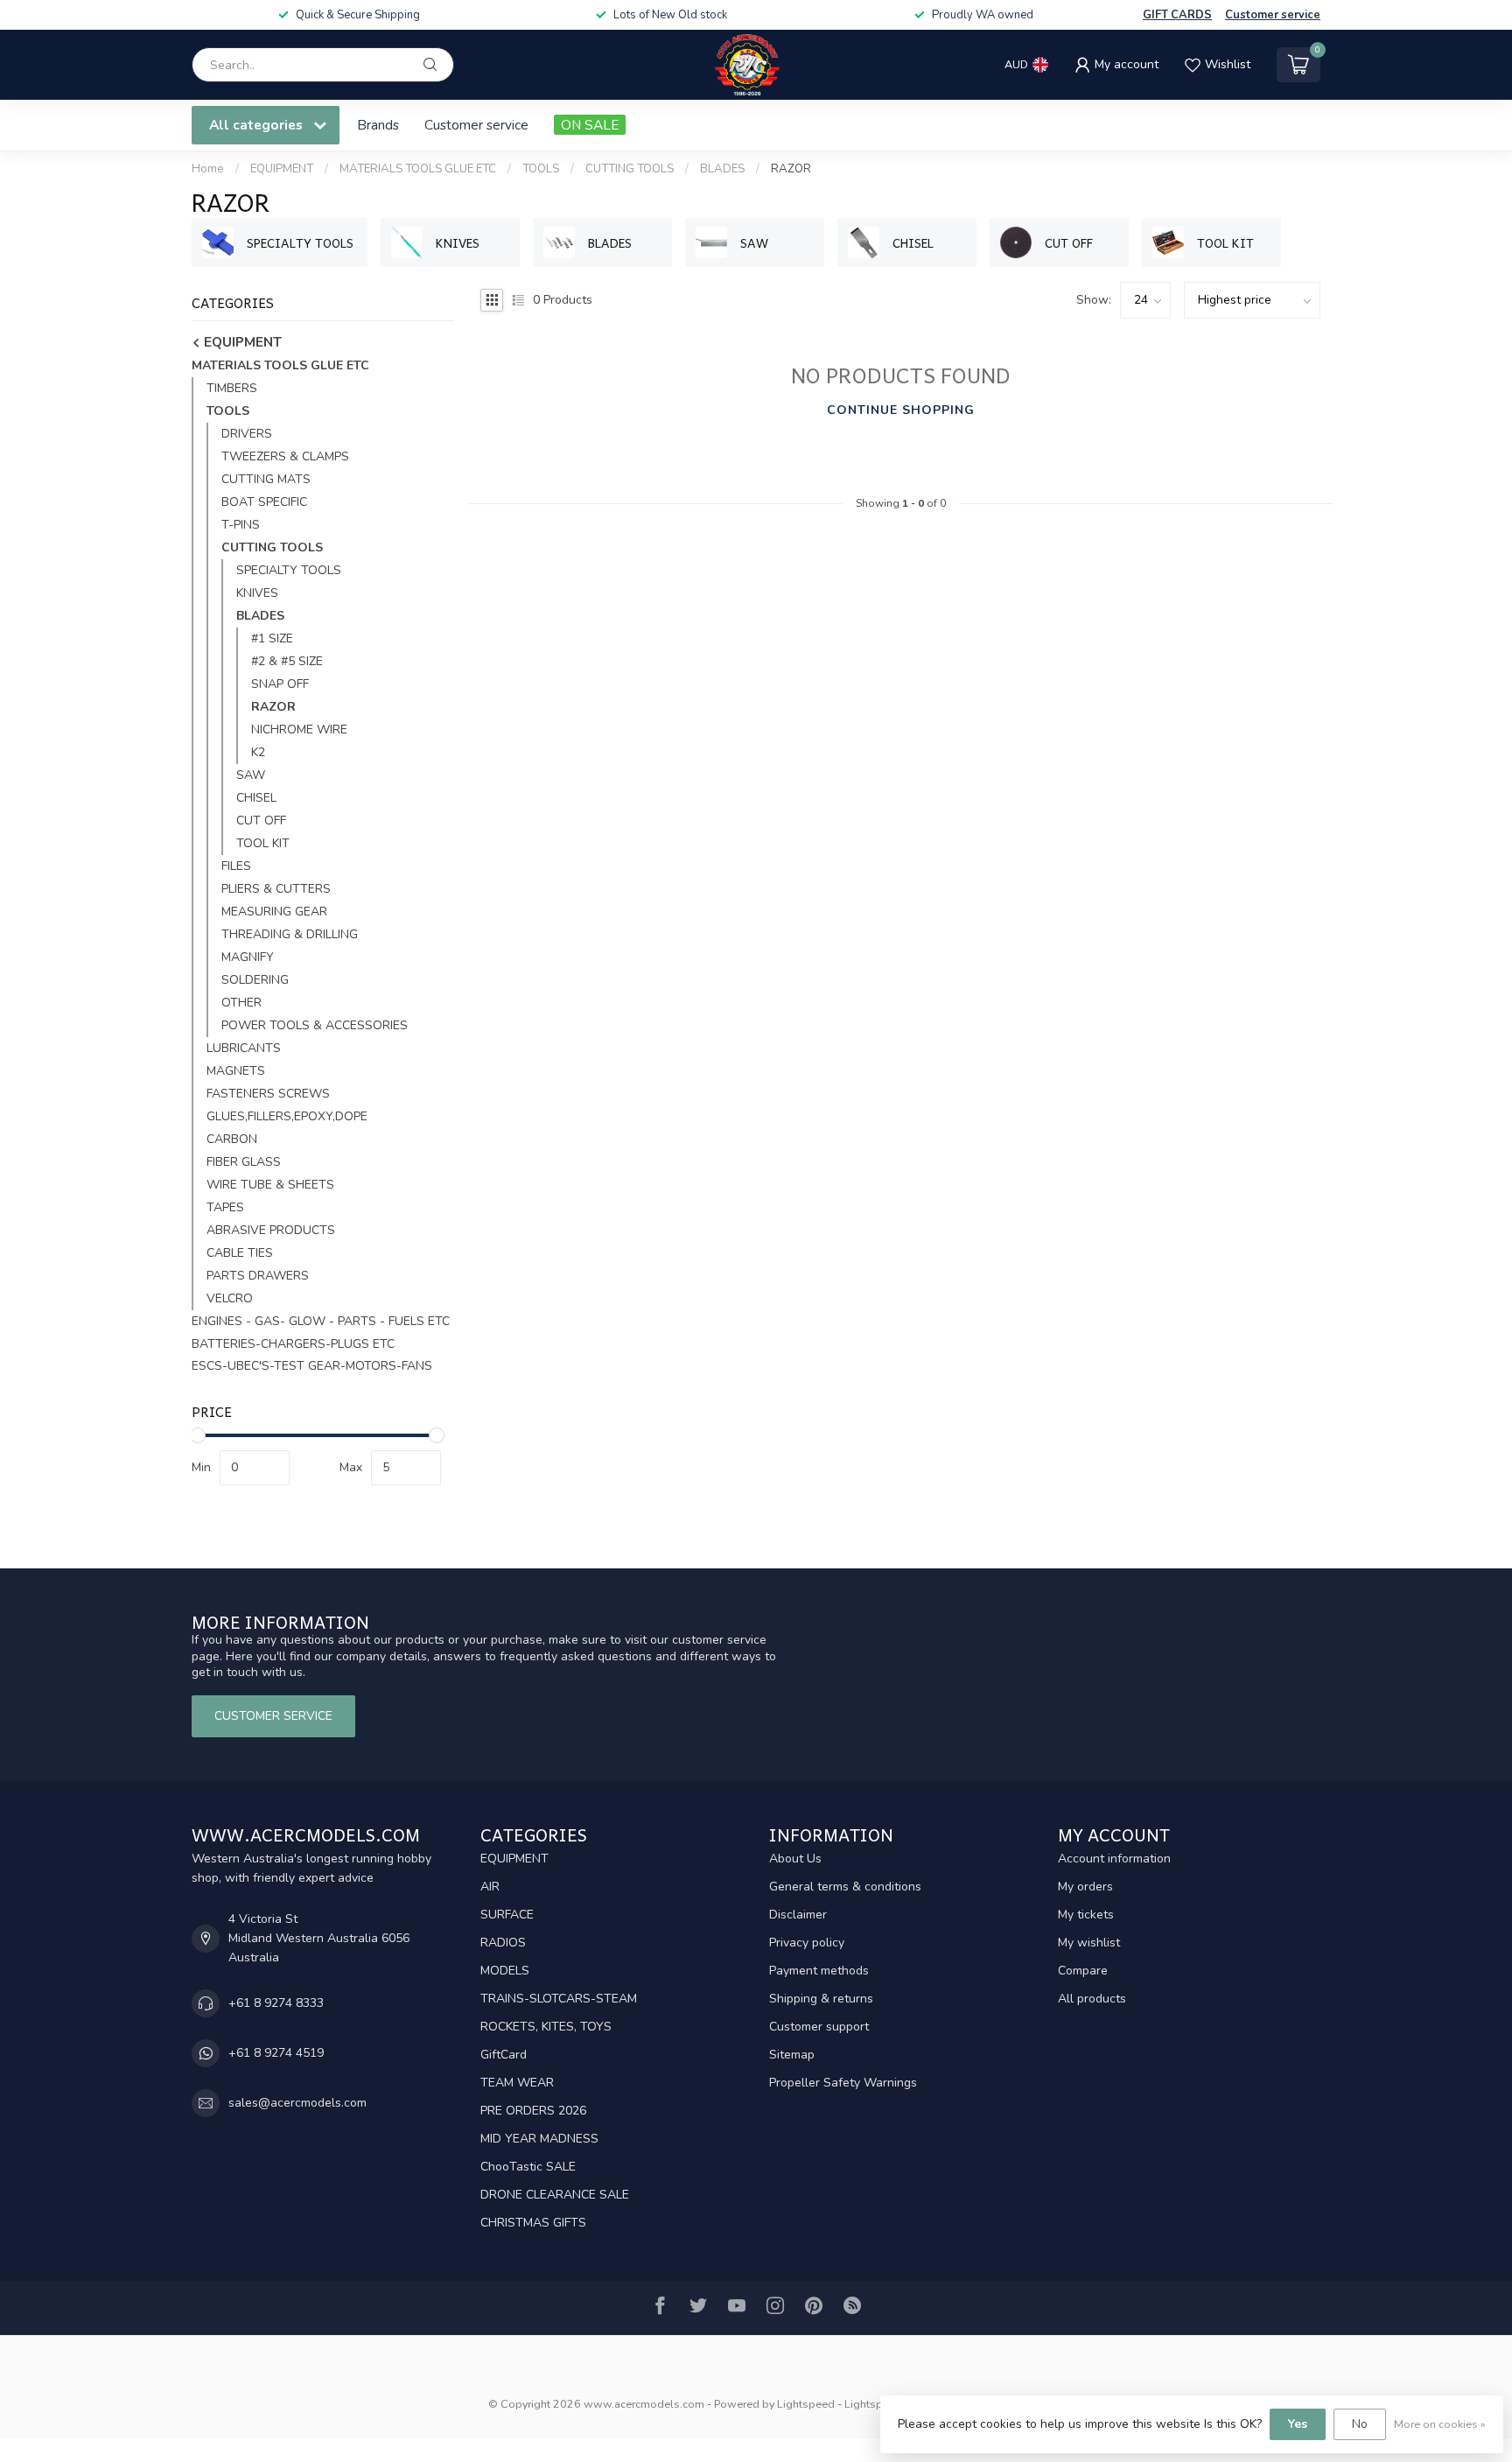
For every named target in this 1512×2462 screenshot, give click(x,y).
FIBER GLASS (244, 1162)
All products (1092, 1999)
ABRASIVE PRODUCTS (271, 1230)
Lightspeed (806, 2404)
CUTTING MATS (266, 479)
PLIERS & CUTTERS (276, 889)
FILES (236, 866)
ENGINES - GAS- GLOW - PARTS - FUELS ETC (321, 1321)
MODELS (505, 1971)
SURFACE (507, 1915)
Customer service (1273, 15)
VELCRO (230, 1298)
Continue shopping (901, 410)
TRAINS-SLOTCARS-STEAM (559, 1999)
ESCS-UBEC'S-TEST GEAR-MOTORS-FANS (312, 1366)
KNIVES (257, 593)
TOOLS (541, 169)
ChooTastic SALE (528, 2167)
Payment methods (819, 1971)
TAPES (225, 1207)
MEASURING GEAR (274, 912)
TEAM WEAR (517, 2083)
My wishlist (1089, 1943)
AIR (490, 1887)
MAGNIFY (248, 957)
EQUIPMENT (282, 169)
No (1360, 2424)
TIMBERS (232, 388)
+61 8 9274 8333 (276, 2003)
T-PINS (241, 525)
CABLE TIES (240, 1253)
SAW (251, 775)
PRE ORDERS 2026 (533, 2111)
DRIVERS (247, 434)
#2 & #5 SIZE (287, 661)
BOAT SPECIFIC (264, 502)
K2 (258, 752)
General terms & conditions (845, 1887)
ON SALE (590, 125)
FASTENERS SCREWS (268, 1094)
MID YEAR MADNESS (539, 2139)
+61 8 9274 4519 (276, 2053)
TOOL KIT (263, 843)
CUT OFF (261, 821)
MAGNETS (236, 1071)
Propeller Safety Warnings (843, 2083)
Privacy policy (807, 1943)
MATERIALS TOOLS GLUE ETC (418, 169)
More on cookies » (1440, 2424)
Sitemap (792, 2055)
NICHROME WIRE (299, 729)
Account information (1114, 1859)
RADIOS (503, 1943)
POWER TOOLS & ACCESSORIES (315, 1025)
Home (208, 169)
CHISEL (256, 798)
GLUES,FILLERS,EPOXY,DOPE (287, 1116)
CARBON (232, 1139)
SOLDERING (255, 980)
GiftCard (504, 2055)
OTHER (241, 1003)
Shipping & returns (821, 1999)
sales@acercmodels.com (297, 2103)
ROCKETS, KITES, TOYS (546, 2027)
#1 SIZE (272, 638)
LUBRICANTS (244, 1048)
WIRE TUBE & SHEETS (270, 1185)
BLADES (722, 169)
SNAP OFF (280, 684)
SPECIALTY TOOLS (289, 570)
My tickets (1086, 1915)
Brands (378, 125)
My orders (1085, 1887)
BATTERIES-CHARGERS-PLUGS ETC (293, 1344)
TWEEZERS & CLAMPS (285, 456)
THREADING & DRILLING (290, 934)
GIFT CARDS (1177, 15)
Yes (1298, 2424)
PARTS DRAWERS (258, 1276)
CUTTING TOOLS (630, 169)
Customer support (819, 2027)
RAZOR (791, 169)
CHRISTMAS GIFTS (533, 2223)
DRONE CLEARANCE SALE (555, 2195)
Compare (1083, 1971)
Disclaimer (798, 1915)
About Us (795, 1859)
